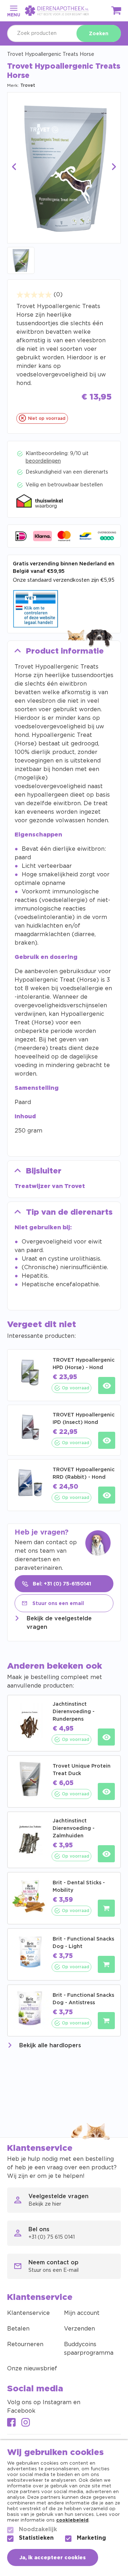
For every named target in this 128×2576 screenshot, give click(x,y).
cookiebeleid (72, 2520)
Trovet (28, 85)
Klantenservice (28, 2313)
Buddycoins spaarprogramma (89, 2349)
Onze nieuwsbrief (32, 2369)
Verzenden (79, 2329)
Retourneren (25, 2344)
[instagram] (26, 2423)
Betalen (18, 2329)
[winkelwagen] (117, 12)
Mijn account (82, 2313)
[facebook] (11, 2423)
